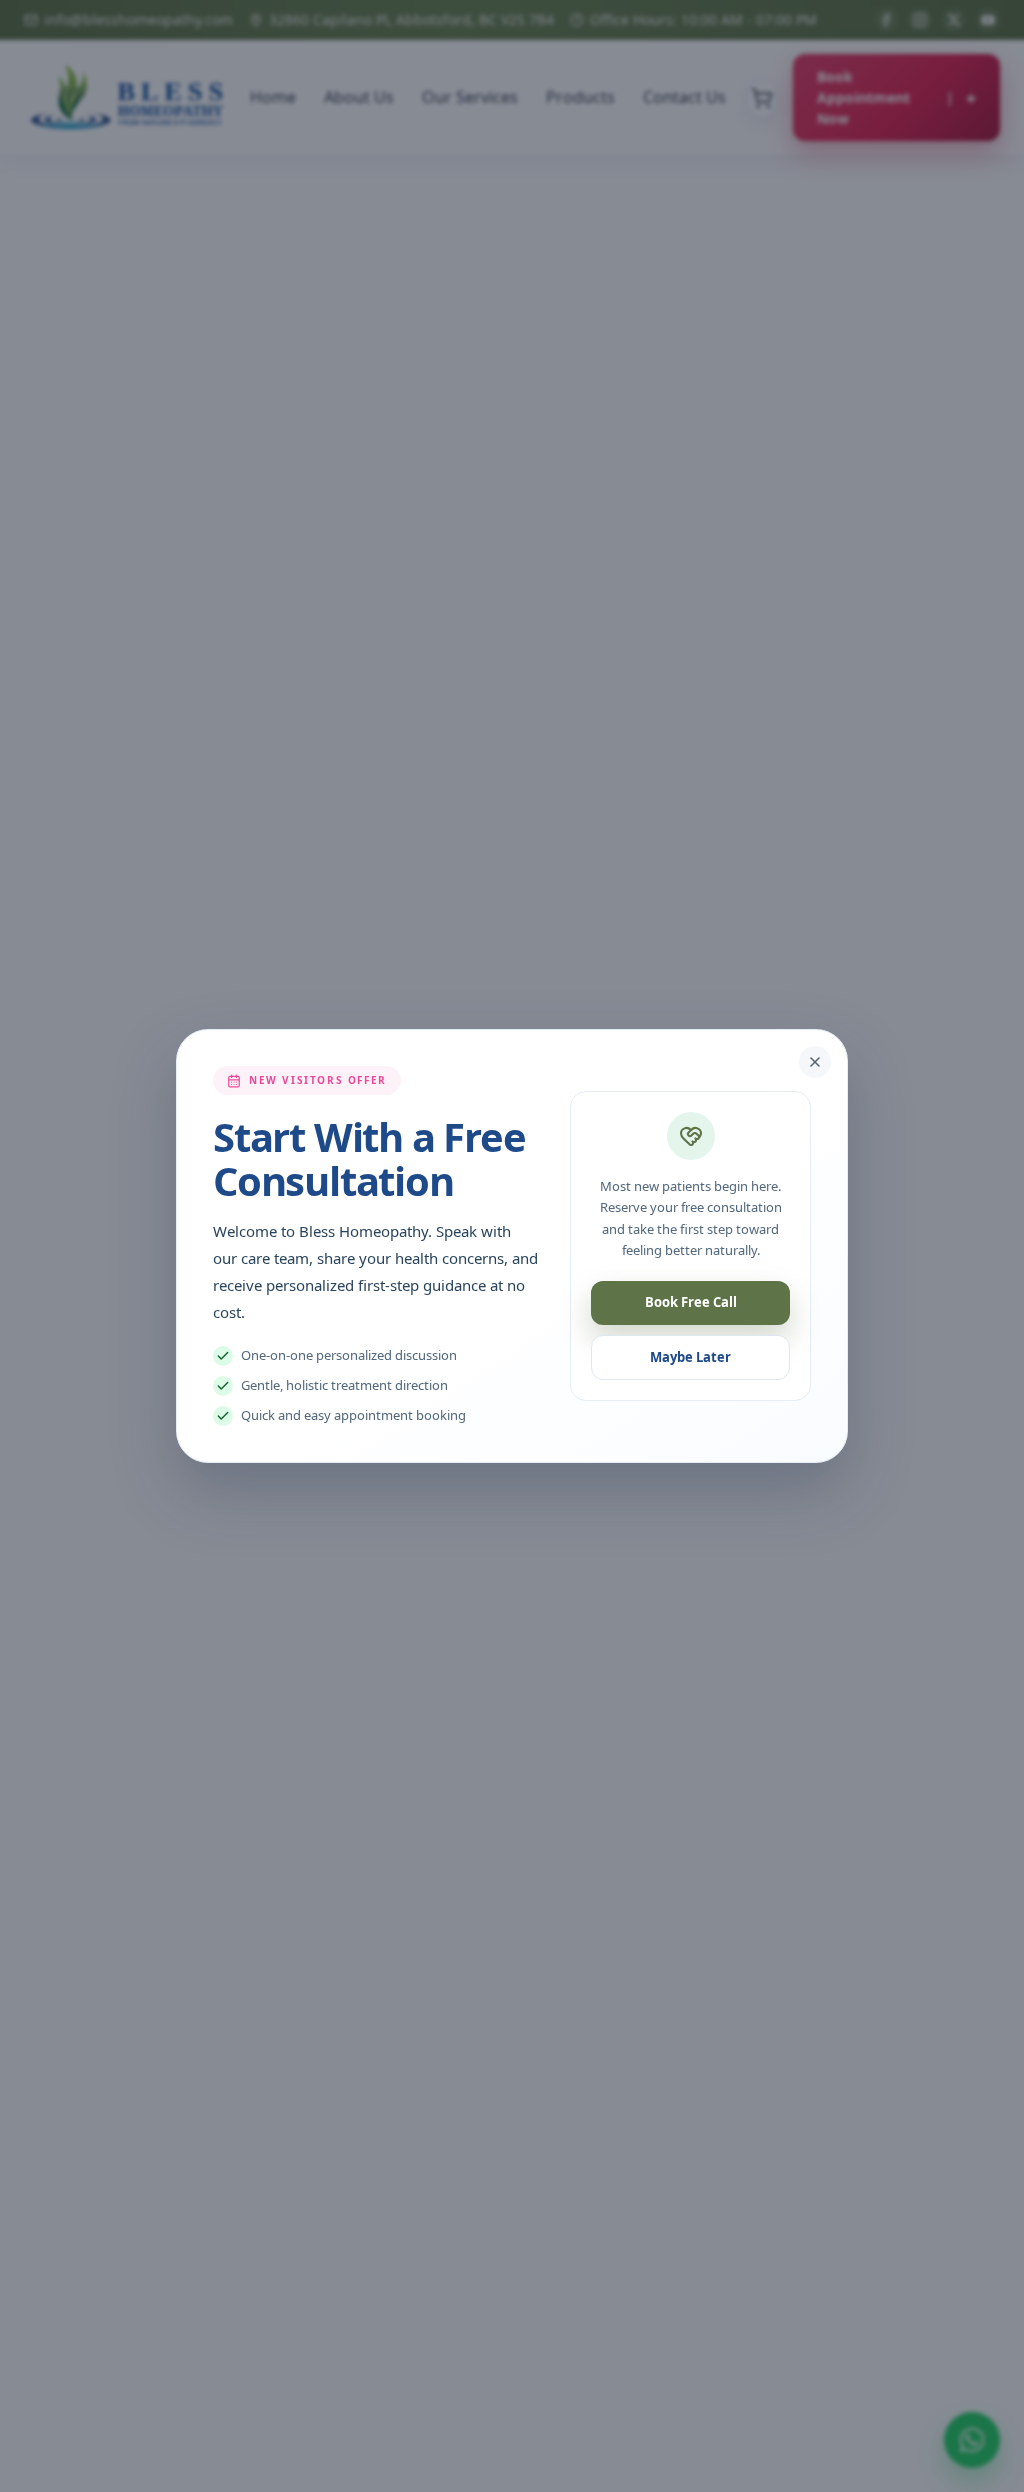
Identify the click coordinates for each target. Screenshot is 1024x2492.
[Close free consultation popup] (815, 1062)
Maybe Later (690, 1357)
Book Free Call (691, 1302)
